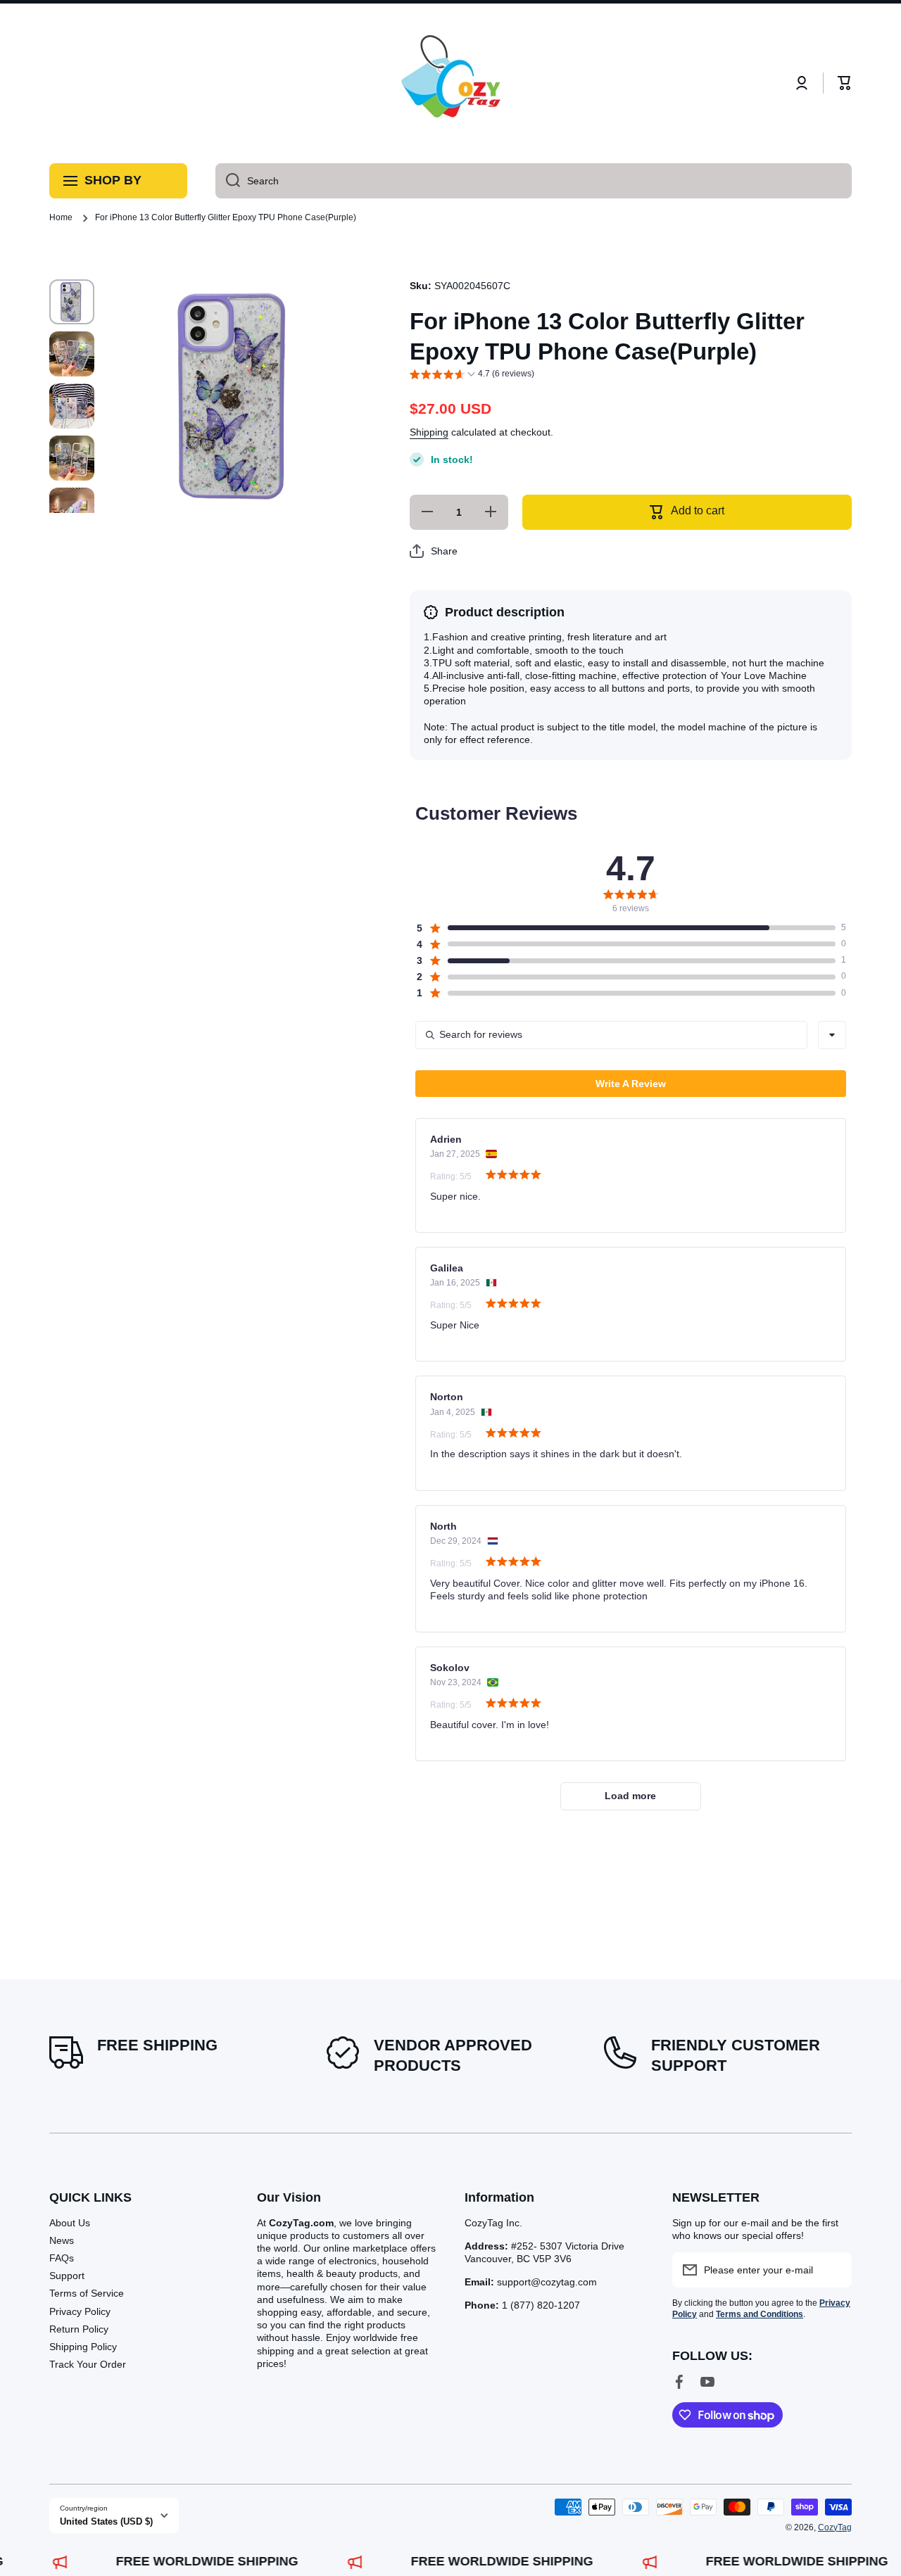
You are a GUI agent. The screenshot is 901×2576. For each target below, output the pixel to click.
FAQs (62, 2258)
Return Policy (79, 2329)
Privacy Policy (80, 2311)
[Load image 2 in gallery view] (72, 354)
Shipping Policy (83, 2347)
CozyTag (835, 2527)
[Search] (228, 181)
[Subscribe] (834, 2270)
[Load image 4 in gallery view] (72, 458)
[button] (845, 83)
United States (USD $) (106, 2521)
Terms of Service (87, 2293)
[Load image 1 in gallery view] (72, 302)
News (62, 2240)
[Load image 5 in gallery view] (72, 510)
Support (67, 2276)
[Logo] (450, 83)
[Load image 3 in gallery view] (72, 406)
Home (61, 217)
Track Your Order (88, 2364)
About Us (70, 2223)
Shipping (429, 432)
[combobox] (534, 181)
